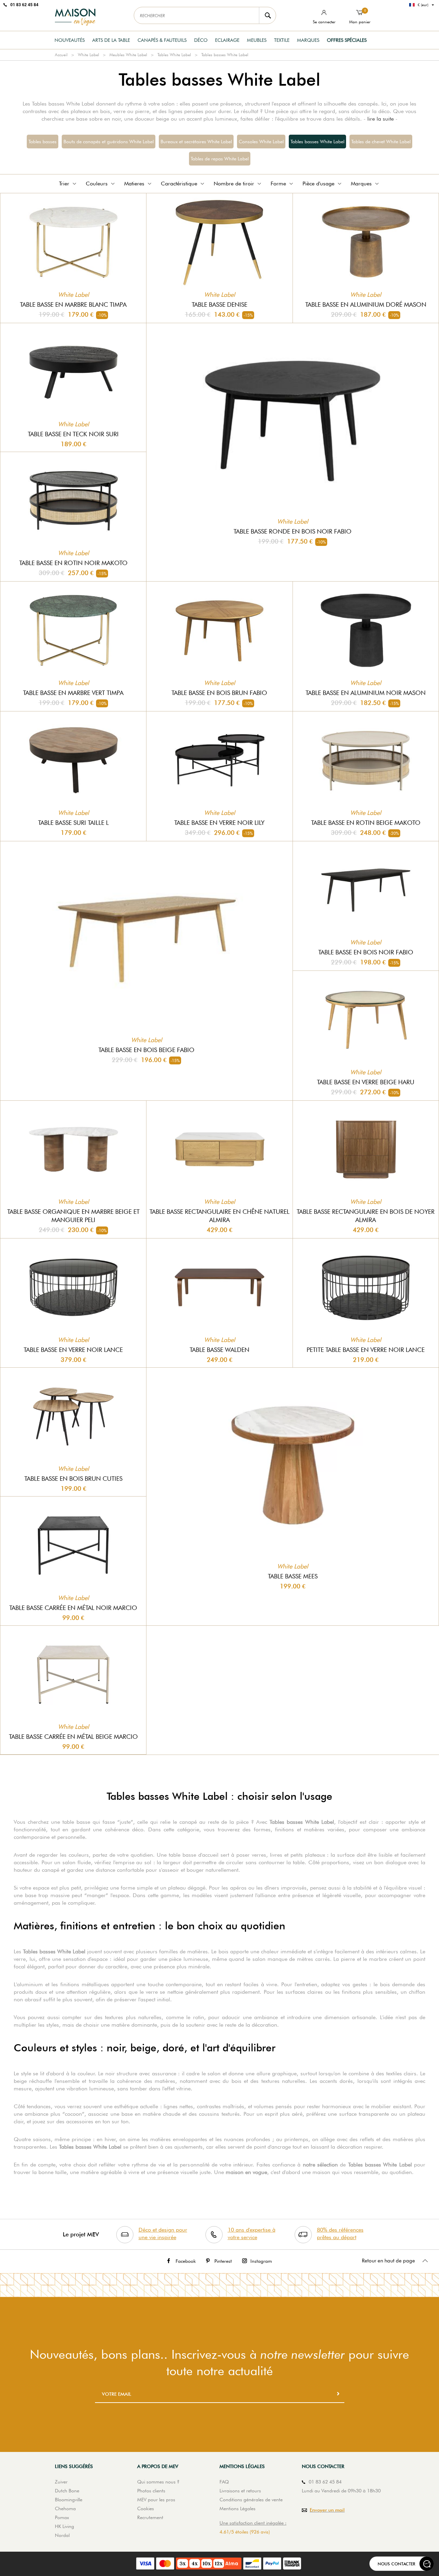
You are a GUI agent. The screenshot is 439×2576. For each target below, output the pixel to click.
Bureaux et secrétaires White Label (196, 142)
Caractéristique (179, 184)
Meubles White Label (128, 55)
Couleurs (97, 184)
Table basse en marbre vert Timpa (73, 693)
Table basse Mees (293, 1576)
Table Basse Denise (219, 304)
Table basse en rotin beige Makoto (366, 823)
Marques (308, 40)
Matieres (134, 184)
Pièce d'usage (318, 184)
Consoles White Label (261, 142)
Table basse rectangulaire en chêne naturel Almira (219, 1216)
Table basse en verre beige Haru (366, 1082)
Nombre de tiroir (234, 184)
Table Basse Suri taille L (73, 823)
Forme (278, 184)
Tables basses (43, 142)
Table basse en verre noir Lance (73, 1350)
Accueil (61, 55)
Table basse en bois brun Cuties (73, 1479)
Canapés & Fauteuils (162, 40)
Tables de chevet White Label (381, 142)
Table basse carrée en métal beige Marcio (73, 1737)
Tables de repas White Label (220, 159)
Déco (201, 40)
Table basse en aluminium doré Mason (366, 304)
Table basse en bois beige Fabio (146, 1050)
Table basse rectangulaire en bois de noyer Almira (366, 1216)
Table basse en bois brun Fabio (219, 693)
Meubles (257, 40)
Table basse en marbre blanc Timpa (73, 304)
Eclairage (227, 40)
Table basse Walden (219, 1350)
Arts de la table (111, 40)
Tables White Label (174, 55)
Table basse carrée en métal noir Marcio (73, 1608)
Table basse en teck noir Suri (73, 434)
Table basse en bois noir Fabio (366, 952)
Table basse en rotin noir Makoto (73, 563)
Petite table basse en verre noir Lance (366, 1350)
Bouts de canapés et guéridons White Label (109, 142)
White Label (88, 55)
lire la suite (381, 119)
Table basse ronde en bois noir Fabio (293, 531)
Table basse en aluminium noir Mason (366, 693)
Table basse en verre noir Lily (219, 823)
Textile (282, 40)
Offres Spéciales (347, 40)
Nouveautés (70, 40)
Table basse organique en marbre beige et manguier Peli (73, 1216)
